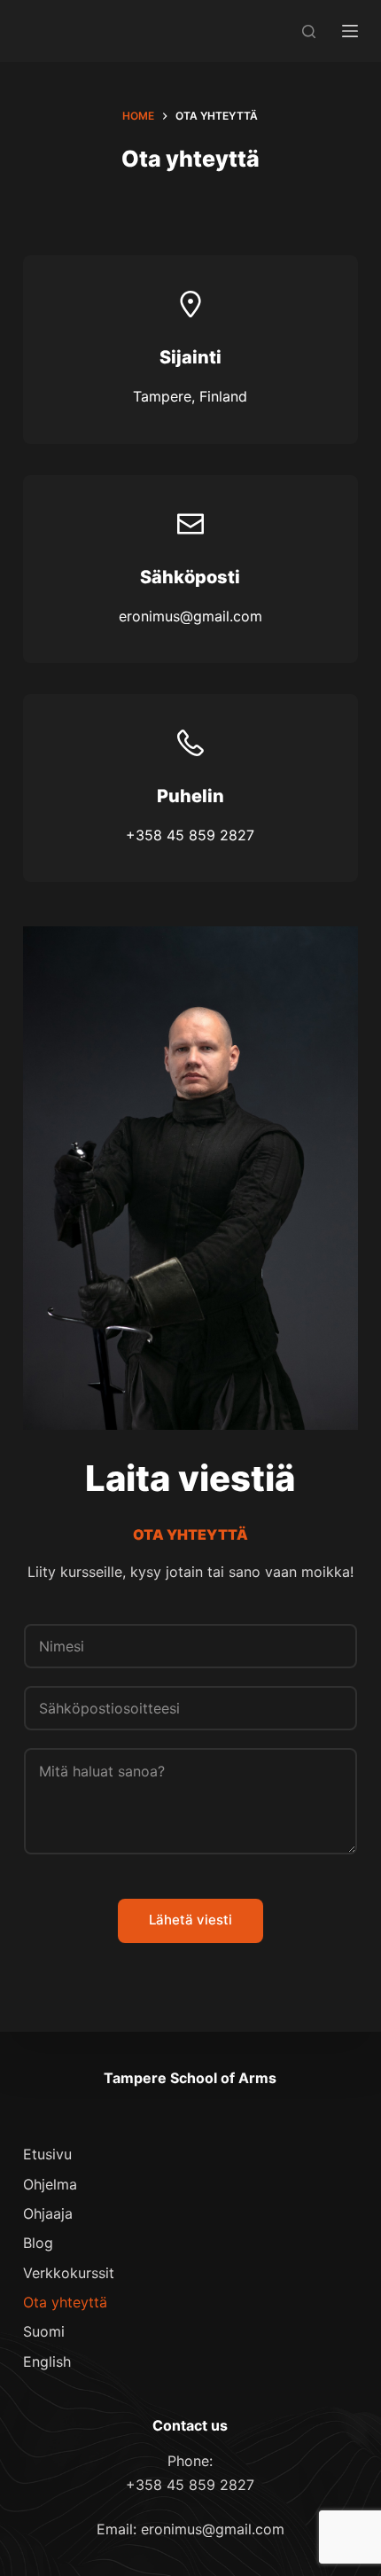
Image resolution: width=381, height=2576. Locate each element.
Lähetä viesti (190, 1920)
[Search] (309, 31)
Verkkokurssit (69, 2273)
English (47, 2361)
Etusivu (47, 2154)
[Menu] (350, 31)
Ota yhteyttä (65, 2302)
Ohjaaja (48, 2213)
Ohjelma (50, 2184)
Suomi (44, 2331)
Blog (38, 2243)
